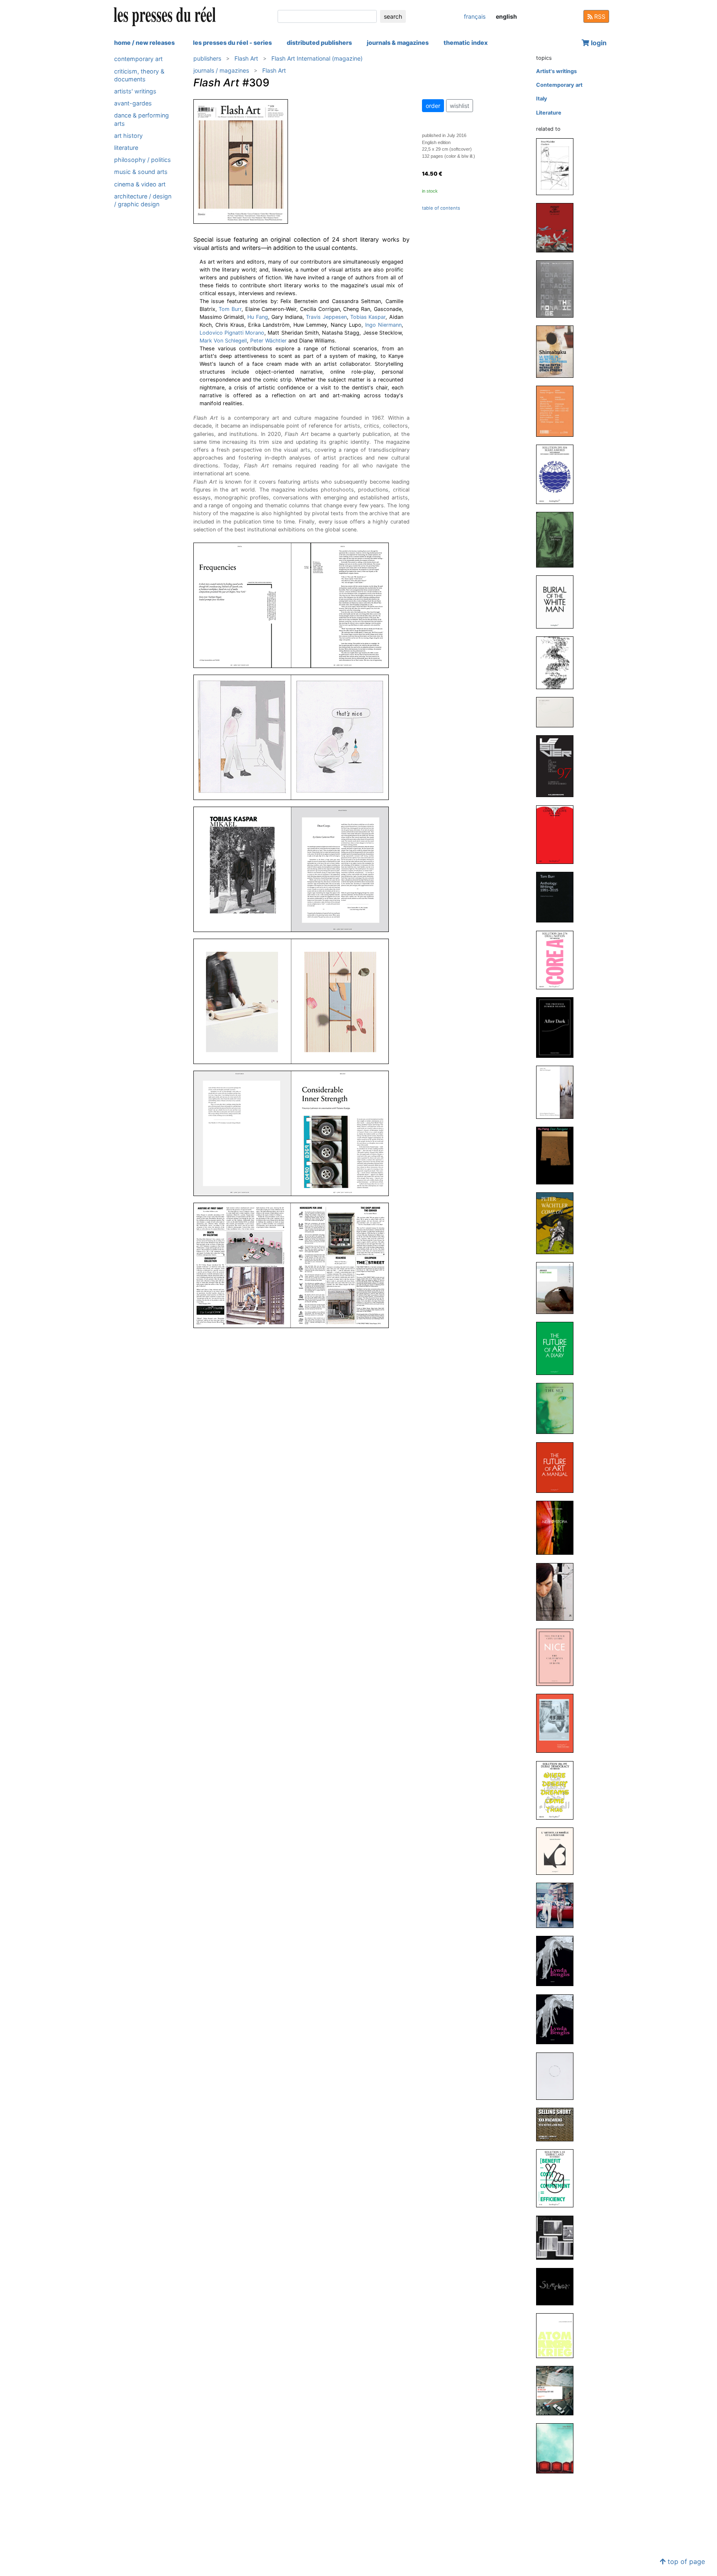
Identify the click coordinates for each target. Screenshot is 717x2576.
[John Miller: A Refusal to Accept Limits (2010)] (558, 1905)
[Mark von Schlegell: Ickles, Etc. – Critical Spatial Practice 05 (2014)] (558, 1092)
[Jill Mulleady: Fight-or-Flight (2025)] (558, 227)
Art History (128, 135)
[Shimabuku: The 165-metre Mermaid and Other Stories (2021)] (558, 351)
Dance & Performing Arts (141, 119)
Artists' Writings (135, 91)
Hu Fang (257, 317)
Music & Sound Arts (141, 172)
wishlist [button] (460, 106)
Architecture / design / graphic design (143, 200)
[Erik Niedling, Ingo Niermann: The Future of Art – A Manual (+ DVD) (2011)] (558, 1467)
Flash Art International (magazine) (317, 58)
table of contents (441, 208)
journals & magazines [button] (398, 43)
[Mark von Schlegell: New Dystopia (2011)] (558, 1528)
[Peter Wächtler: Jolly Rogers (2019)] (558, 539)
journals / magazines (221, 70)
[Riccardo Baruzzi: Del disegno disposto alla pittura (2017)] (558, 712)
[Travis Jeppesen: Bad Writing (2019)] (558, 662)
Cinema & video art (140, 184)
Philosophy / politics (143, 160)
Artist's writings (556, 71)
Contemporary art (138, 59)
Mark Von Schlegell (223, 341)
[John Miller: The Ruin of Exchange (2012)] (558, 1288)
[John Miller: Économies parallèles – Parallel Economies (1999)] (558, 2448)
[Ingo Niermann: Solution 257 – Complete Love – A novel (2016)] (558, 834)
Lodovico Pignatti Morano (232, 333)
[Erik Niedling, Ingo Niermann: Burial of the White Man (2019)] (558, 601)
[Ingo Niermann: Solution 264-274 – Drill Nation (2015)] (558, 960)
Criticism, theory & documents (139, 75)
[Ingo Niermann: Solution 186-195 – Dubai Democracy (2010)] (558, 1790)
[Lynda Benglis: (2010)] (558, 1961)
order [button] (433, 106)
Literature (126, 148)
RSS (599, 16)
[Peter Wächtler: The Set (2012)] (558, 1408)
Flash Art (246, 58)
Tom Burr (230, 309)
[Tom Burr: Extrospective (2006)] (558, 2237)
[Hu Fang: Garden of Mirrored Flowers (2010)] (558, 1723)
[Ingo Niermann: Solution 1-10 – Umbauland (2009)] (558, 2178)
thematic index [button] (466, 43)
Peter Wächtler (268, 341)
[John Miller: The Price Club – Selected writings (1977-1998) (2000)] (558, 2390)
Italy (542, 99)
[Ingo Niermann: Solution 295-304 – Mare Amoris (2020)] (558, 474)
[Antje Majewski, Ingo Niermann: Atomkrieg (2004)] (558, 2335)
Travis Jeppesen (326, 317)
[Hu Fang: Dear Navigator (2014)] (558, 1155)
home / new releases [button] (144, 43)
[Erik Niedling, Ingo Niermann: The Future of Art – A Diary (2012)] (558, 1348)
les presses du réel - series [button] (232, 43)
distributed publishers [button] (319, 43)
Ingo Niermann (383, 325)
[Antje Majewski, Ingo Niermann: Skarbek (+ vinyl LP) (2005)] (558, 2286)
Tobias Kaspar (368, 317)
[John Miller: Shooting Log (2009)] (558, 2076)
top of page (685, 2561)
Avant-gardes (133, 103)
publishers (207, 58)
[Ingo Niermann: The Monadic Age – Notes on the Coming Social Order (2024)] (558, 288)
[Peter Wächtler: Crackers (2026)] (558, 166)
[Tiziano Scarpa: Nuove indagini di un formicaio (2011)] (558, 1591)
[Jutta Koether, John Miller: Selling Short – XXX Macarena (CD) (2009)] (558, 2124)
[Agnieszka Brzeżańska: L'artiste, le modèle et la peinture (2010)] (558, 1851)
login (598, 43)
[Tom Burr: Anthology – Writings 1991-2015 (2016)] (558, 897)
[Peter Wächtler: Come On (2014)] (558, 1223)
